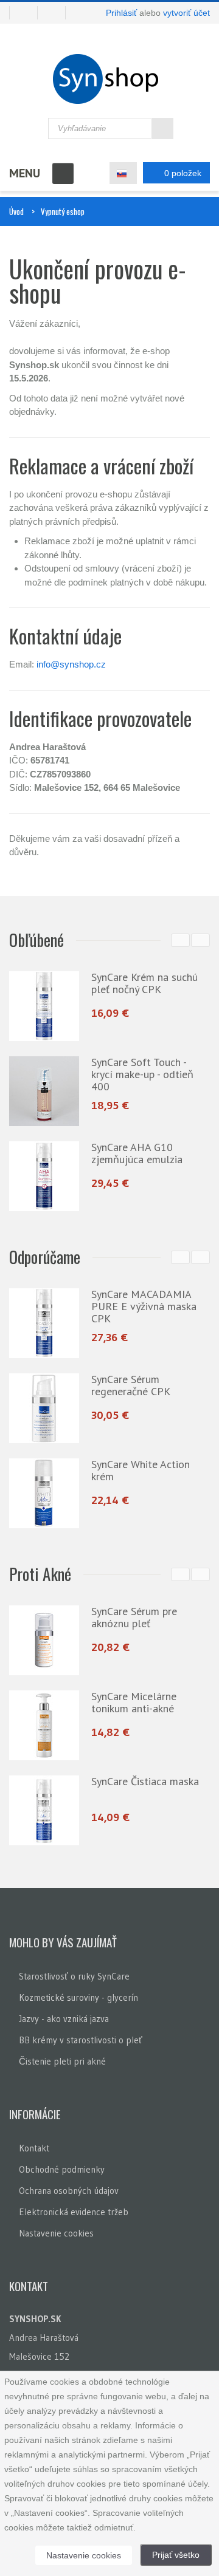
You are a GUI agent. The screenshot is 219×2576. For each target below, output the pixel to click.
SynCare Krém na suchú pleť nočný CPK (144, 983)
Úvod (16, 211)
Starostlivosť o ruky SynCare (74, 1976)
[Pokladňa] (56, 13)
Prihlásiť (121, 13)
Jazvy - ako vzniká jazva (64, 2019)
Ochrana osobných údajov (69, 2191)
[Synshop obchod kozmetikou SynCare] (109, 79)
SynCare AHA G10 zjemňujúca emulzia (137, 1153)
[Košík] (23, 13)
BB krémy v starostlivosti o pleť (81, 2040)
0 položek (183, 173)
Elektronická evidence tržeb (74, 2212)
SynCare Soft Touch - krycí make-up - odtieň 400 (142, 1074)
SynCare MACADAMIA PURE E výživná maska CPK (144, 1306)
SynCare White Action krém (141, 1470)
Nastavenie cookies (56, 2233)
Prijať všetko (176, 2555)
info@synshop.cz (71, 664)
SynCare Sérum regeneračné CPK (131, 1385)
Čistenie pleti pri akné (62, 2061)
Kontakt (34, 2148)
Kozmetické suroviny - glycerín (78, 1997)
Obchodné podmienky (62, 2169)
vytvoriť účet (186, 13)
